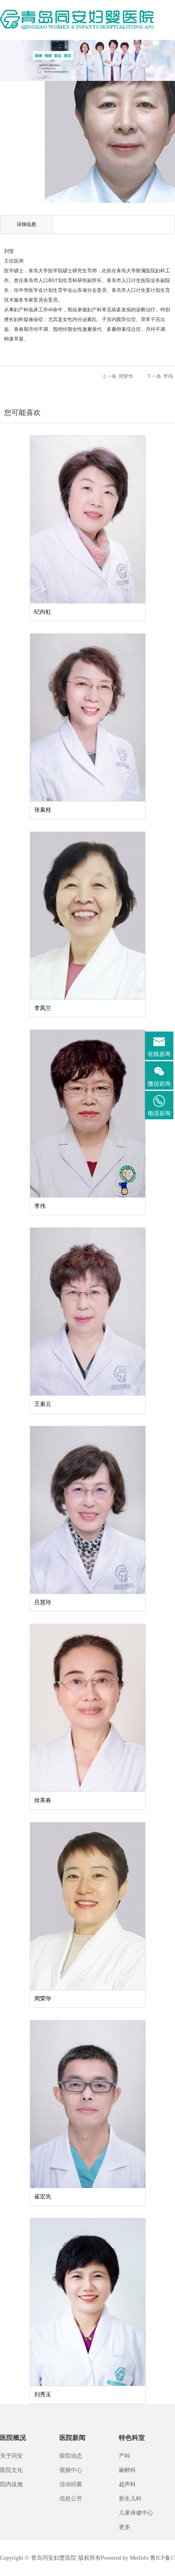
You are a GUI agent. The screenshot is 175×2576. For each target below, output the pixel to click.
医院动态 (71, 2456)
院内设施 (11, 2484)
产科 (125, 2456)
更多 (125, 2527)
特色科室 (132, 2438)
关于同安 (11, 2456)
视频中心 (71, 2470)
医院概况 (13, 2438)
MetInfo (139, 2558)
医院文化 (11, 2470)
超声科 (127, 2484)
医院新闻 (72, 2438)
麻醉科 (127, 2470)
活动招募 (71, 2484)
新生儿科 (130, 2499)
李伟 (168, 376)
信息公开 (71, 2499)
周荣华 (126, 376)
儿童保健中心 (136, 2513)
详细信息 (26, 224)
